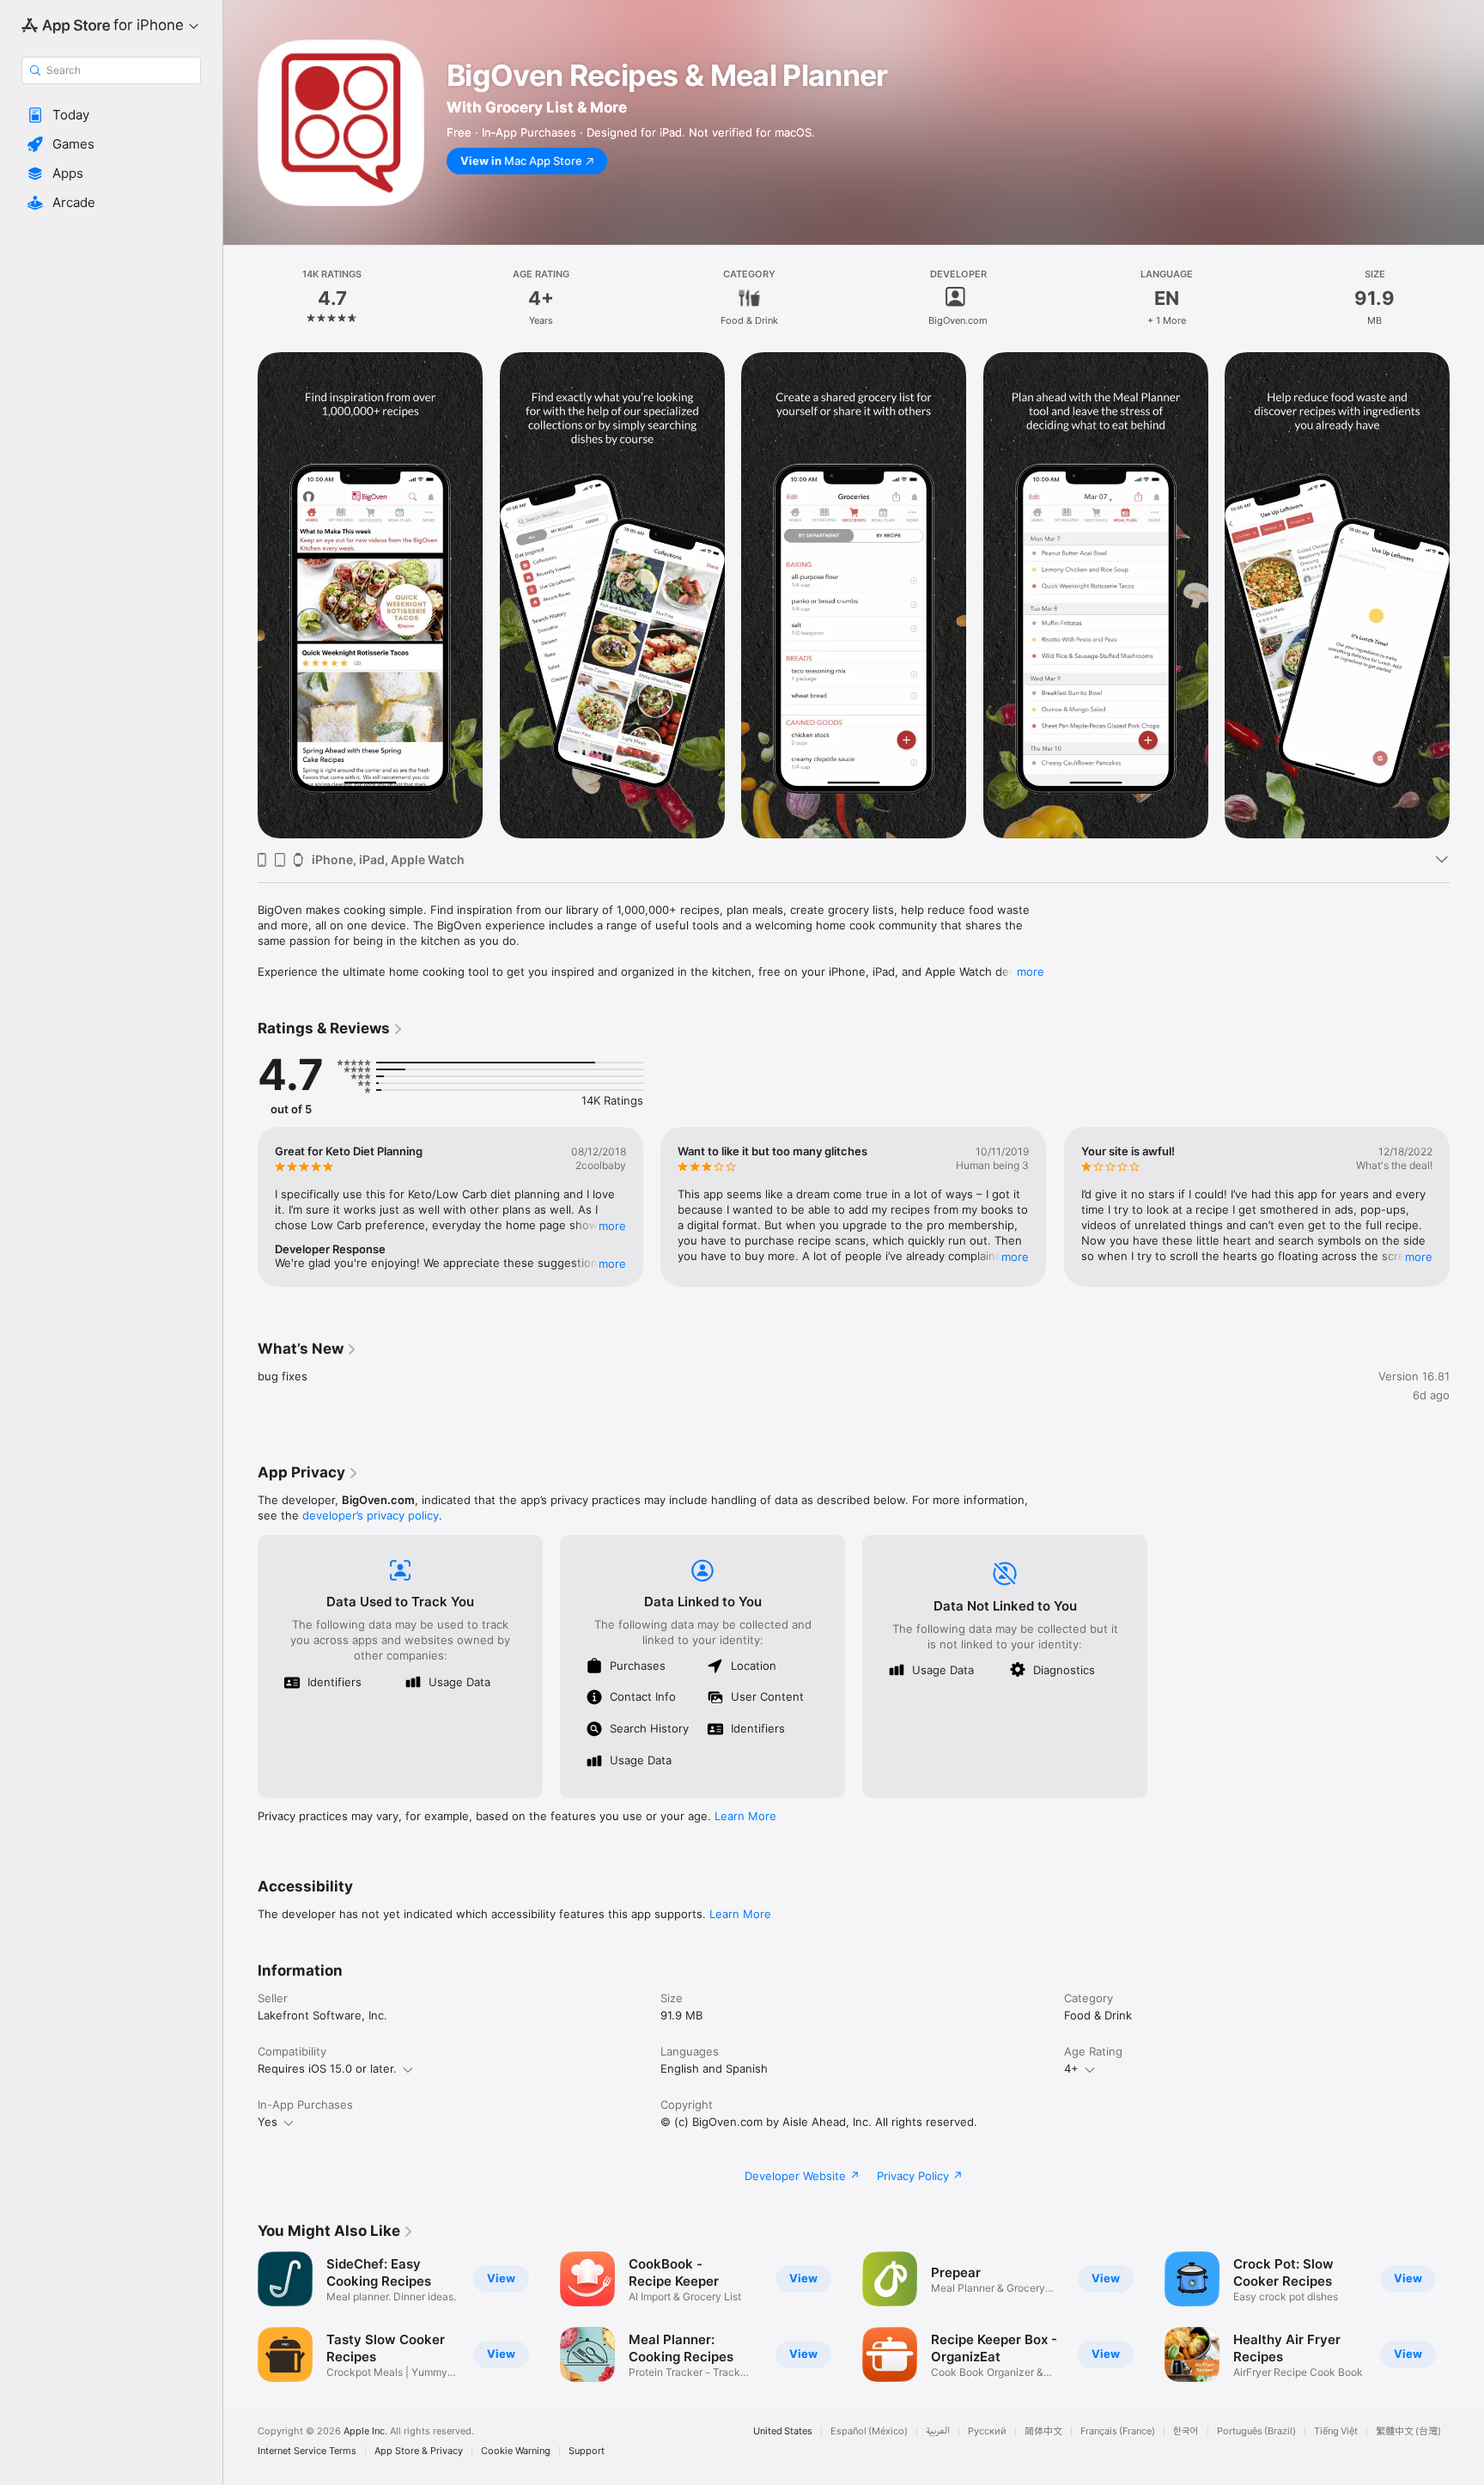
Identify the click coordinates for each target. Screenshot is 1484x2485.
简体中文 (1043, 2431)
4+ (1071, 2068)
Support (587, 2451)
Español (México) (869, 2431)
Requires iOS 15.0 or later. (327, 2068)
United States (783, 2431)
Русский (987, 2431)
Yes (268, 2122)
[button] (111, 115)
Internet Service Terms (307, 2451)
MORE (612, 1226)
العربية (938, 2431)
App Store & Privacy (419, 2451)
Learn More (745, 1816)
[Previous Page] (240, 595)
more (1031, 971)
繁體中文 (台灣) (1408, 2431)
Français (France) (1118, 2431)
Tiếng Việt (1336, 2431)
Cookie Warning (516, 2451)
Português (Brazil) (1256, 2431)
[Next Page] (1467, 595)
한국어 (1186, 2431)
